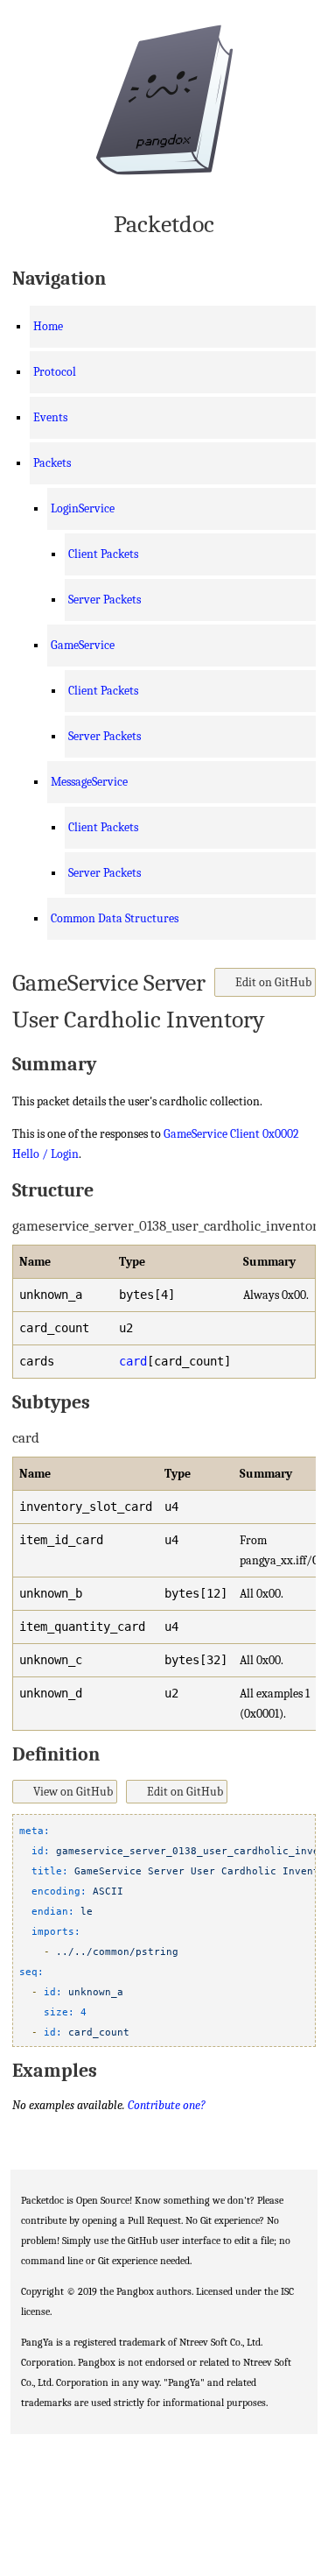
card (133, 1361)
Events (50, 417)
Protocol (55, 372)
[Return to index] (164, 103)
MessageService (89, 782)
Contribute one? (167, 2105)
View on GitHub (72, 1792)
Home (48, 326)
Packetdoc (164, 224)
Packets (52, 463)
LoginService (83, 508)
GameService (83, 645)
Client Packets (103, 554)
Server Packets (105, 600)
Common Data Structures (115, 918)
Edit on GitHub (272, 982)
